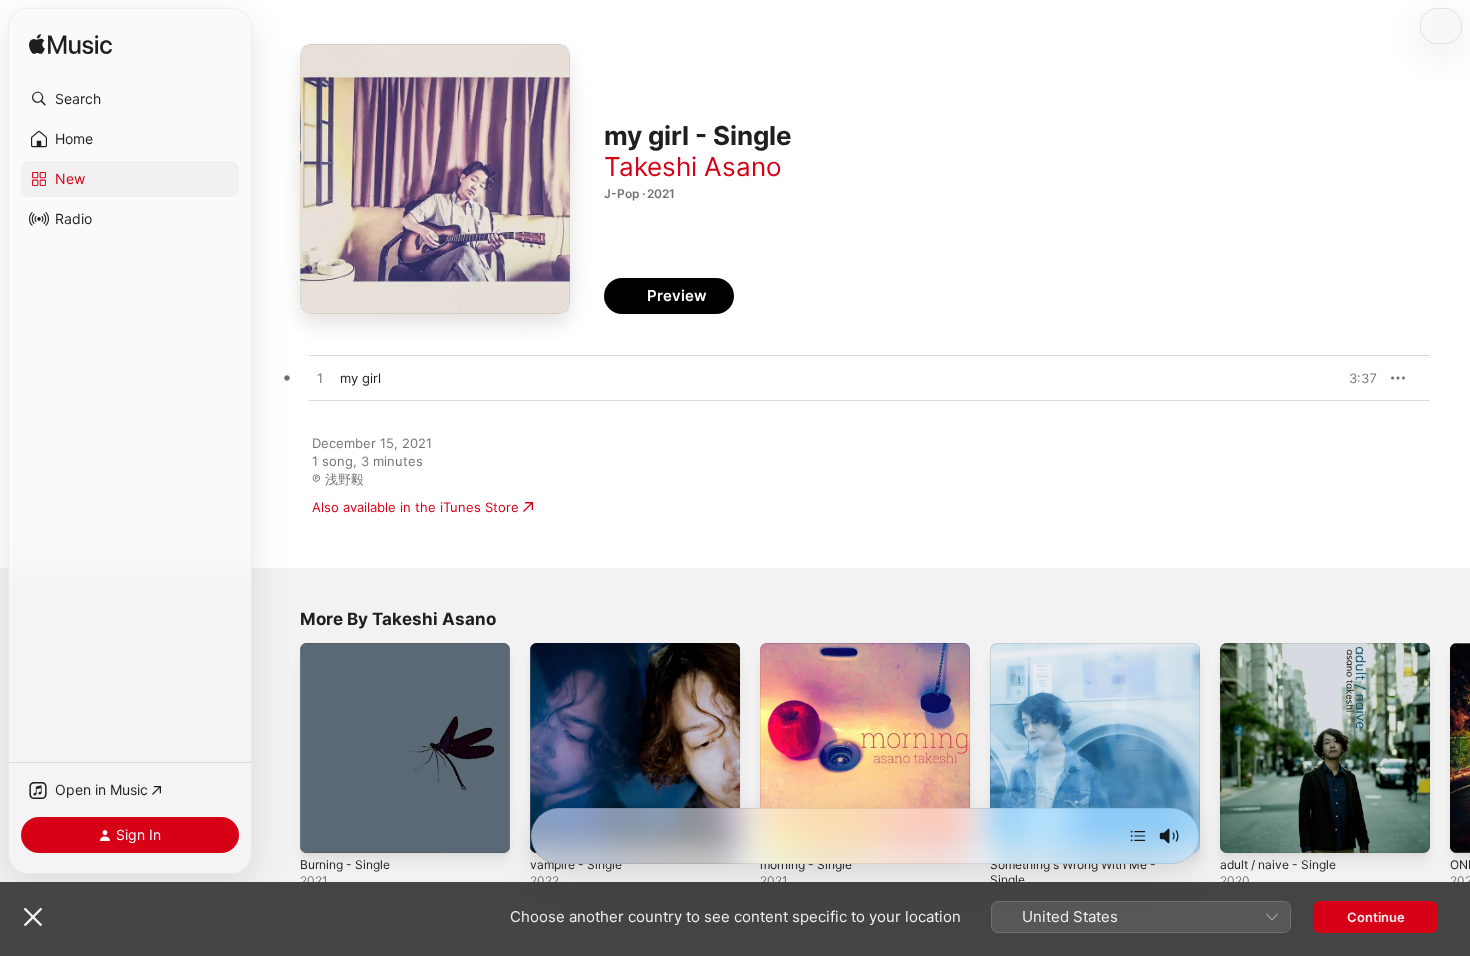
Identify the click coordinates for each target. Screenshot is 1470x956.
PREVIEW (1355, 378)
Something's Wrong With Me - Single (1084, 659)
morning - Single (811, 651)
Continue (1376, 917)
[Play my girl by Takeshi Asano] (320, 379)
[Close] (33, 917)
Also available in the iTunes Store (415, 507)
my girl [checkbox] (360, 378)
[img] (70, 45)
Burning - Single (350, 651)
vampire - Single (580, 651)
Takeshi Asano (693, 166)
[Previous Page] (280, 748)
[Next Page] (1450, 748)
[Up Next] (1138, 836)
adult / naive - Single (1284, 651)
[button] (130, 99)
